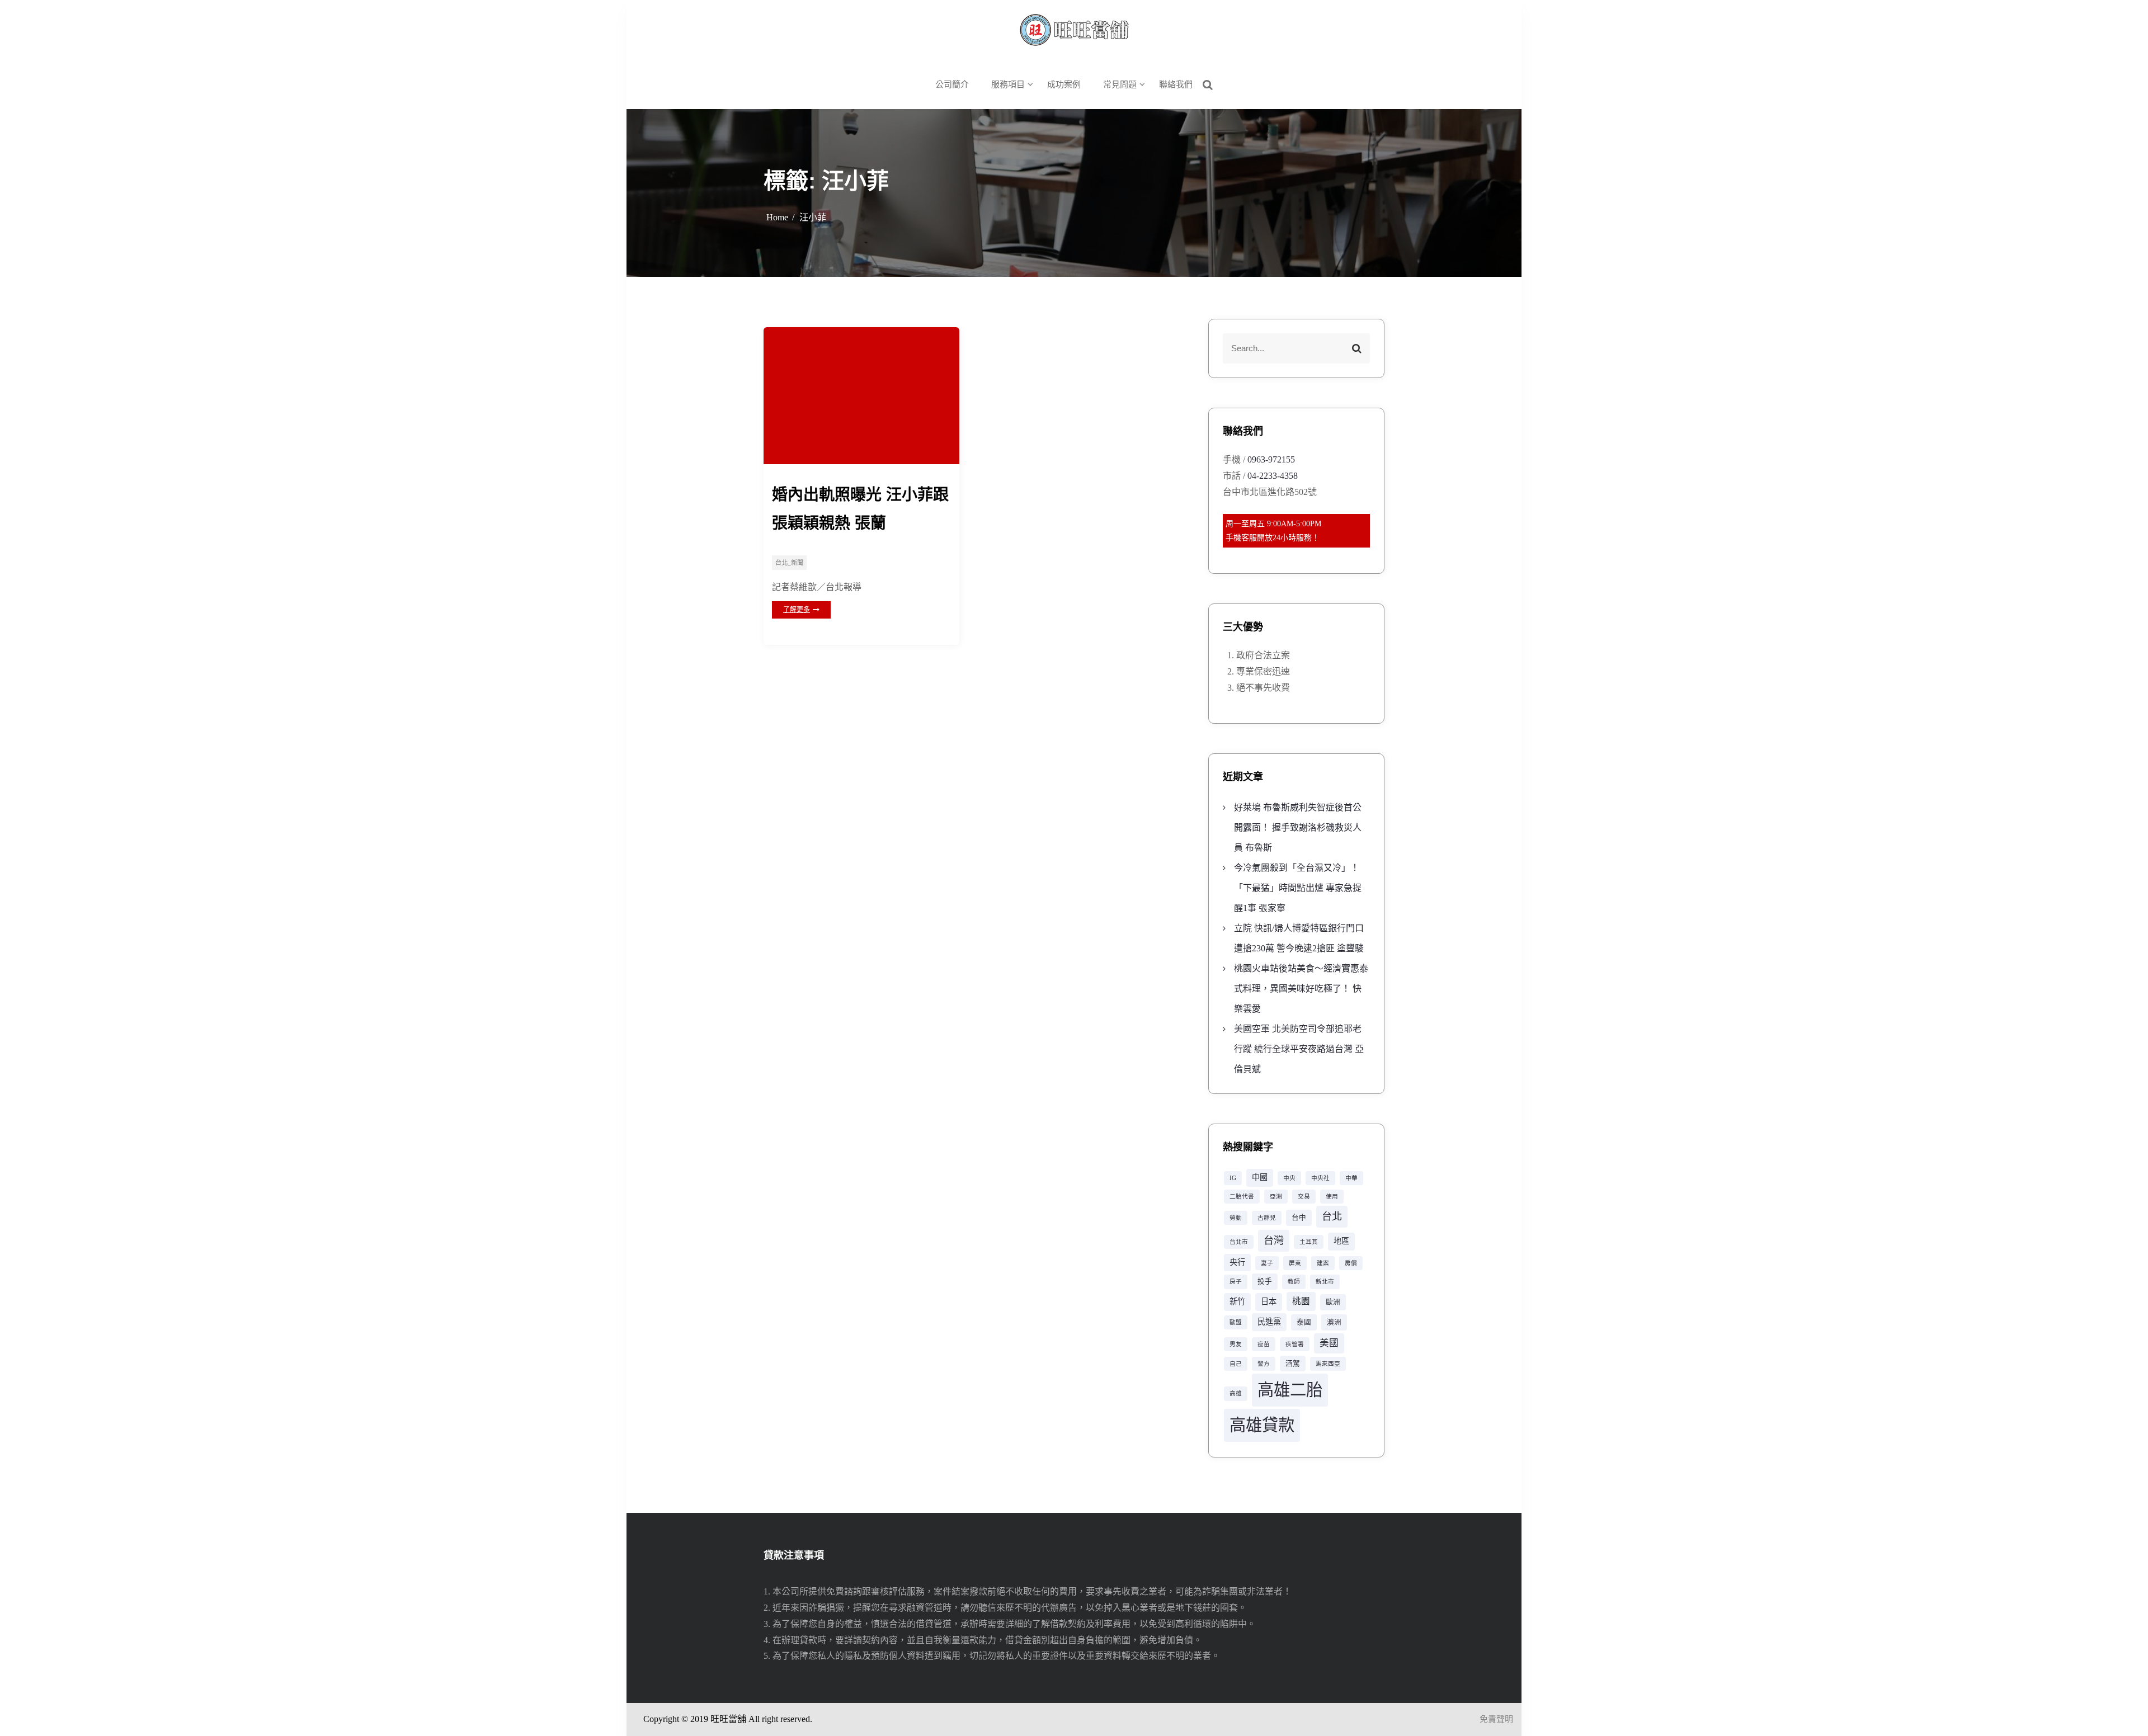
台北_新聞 (789, 563)
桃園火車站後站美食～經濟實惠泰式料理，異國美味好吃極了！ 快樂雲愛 (1301, 989)
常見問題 (1120, 84)
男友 (1236, 1344)
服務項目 (1008, 84)
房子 (1236, 1282)
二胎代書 (1242, 1197)
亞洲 (1276, 1197)
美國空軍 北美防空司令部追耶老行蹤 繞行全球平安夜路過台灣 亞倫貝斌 (1299, 1049)
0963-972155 (1271, 459)
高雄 (1236, 1393)
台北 (1332, 1216)
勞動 (1236, 1218)
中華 (1351, 1178)
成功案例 (1064, 84)
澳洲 (1334, 1322)
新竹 (1237, 1301)
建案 (1323, 1263)
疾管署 (1295, 1344)
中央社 (1320, 1178)
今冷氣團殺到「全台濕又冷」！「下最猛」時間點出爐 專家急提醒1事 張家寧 (1298, 888)
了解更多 (797, 610)
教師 (1294, 1282)
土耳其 (1309, 1242)
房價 (1351, 1263)
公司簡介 (952, 84)
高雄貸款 (1262, 1425)
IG (1233, 1178)
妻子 (1267, 1263)
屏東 (1295, 1263)
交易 (1304, 1197)
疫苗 (1264, 1344)
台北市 (1239, 1242)
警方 (1264, 1364)
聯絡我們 (1176, 84)
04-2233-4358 (1273, 476)
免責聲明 (1496, 1719)
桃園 (1301, 1301)
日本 (1269, 1301)
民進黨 (1269, 1322)
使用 (1332, 1197)
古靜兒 (1267, 1218)
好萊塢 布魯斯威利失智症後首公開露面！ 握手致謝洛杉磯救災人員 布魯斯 (1298, 827)
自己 (1236, 1364)
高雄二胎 (1290, 1390)
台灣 (1274, 1240)
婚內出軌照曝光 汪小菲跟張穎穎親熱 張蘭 (860, 509)
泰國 (1304, 1322)
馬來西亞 (1328, 1364)
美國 (1329, 1343)
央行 (1237, 1262)
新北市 (1325, 1282)
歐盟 (1236, 1322)
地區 (1341, 1241)
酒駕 (1293, 1364)
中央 (1289, 1178)
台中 (1299, 1218)
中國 (1260, 1177)
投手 (1265, 1281)
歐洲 (1333, 1302)
